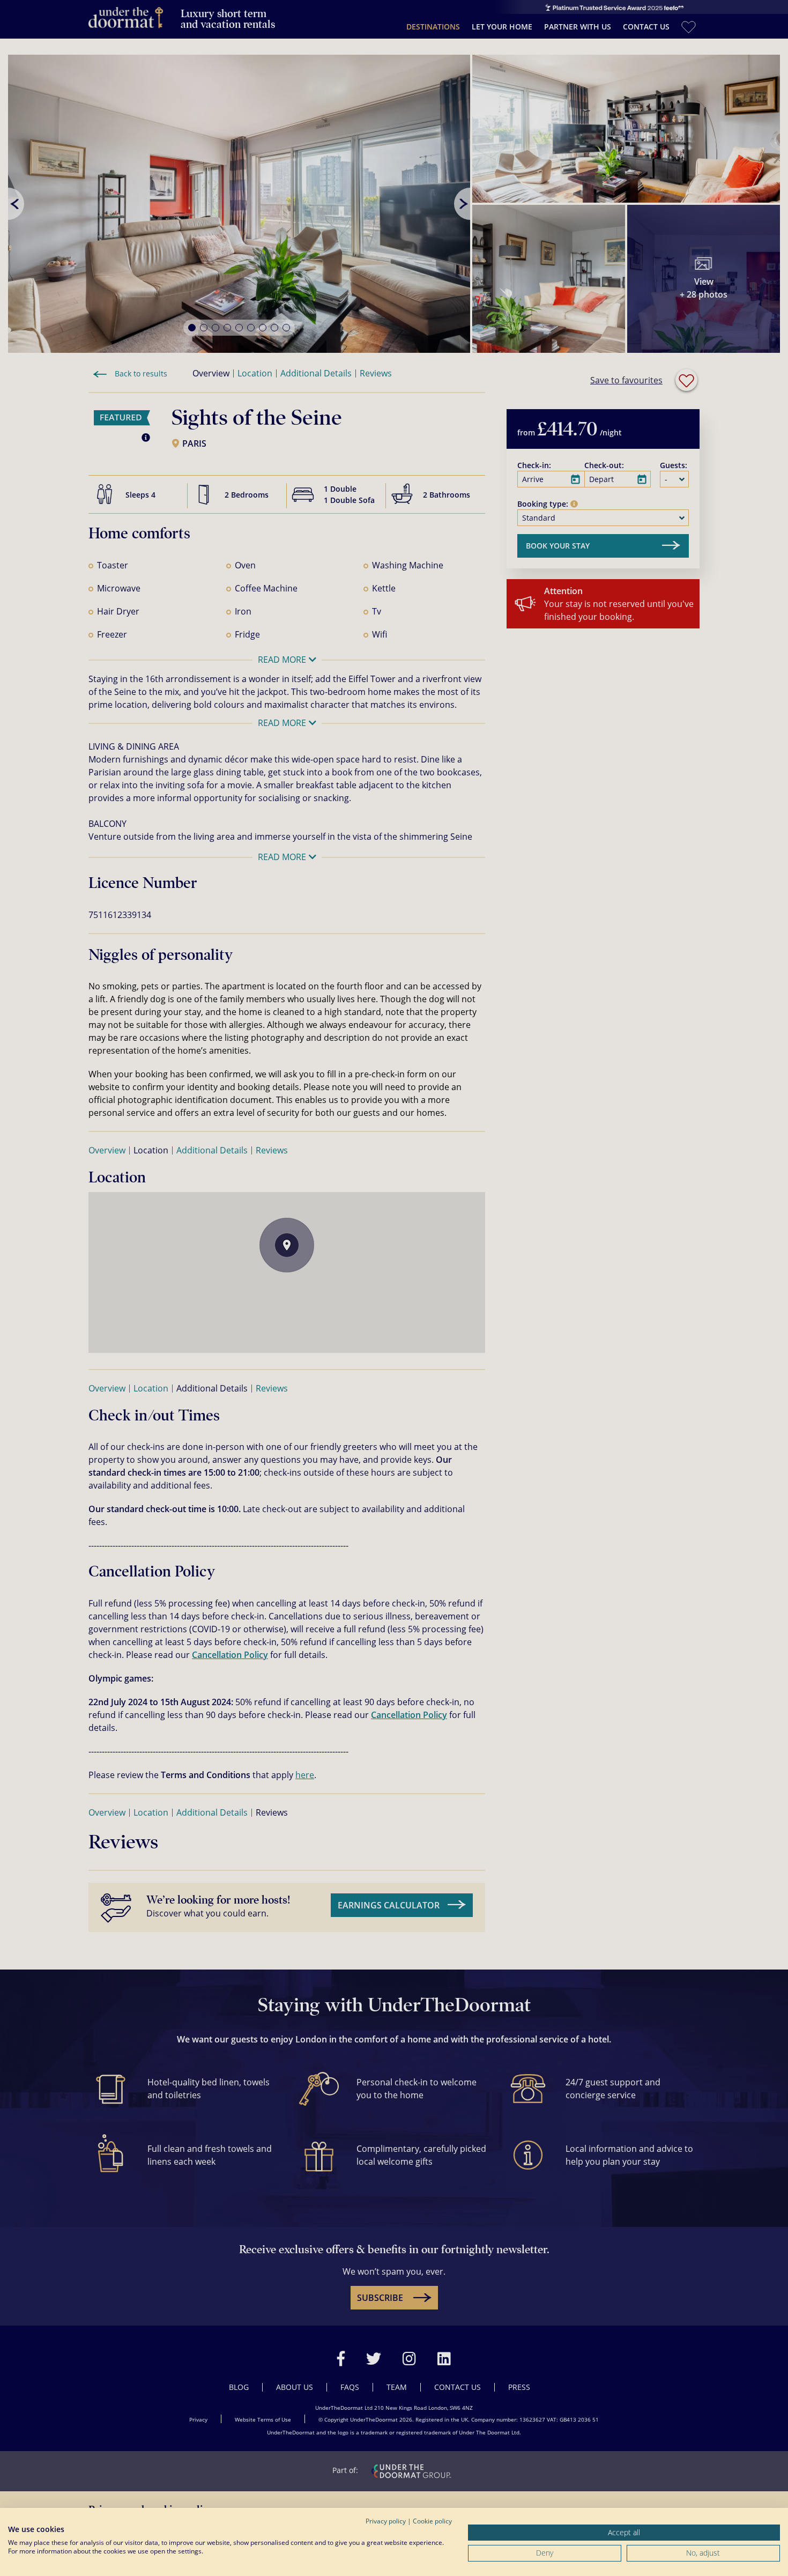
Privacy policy (386, 2521)
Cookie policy (432, 2521)
